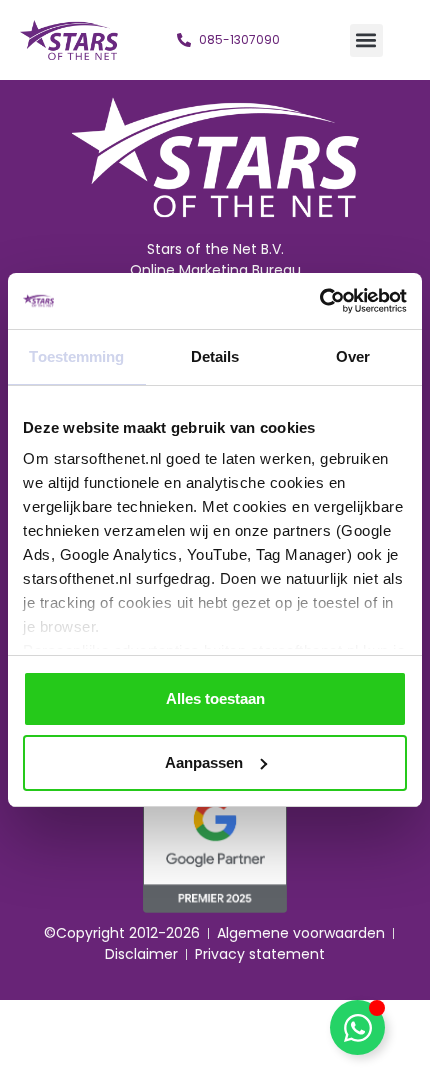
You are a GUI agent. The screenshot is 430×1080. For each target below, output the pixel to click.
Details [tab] (215, 356)
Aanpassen (204, 762)
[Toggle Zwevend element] (357, 1027)
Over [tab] (353, 356)
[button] (366, 40)
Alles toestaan (215, 698)
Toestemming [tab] (76, 356)
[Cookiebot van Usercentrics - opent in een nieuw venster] (319, 301)
